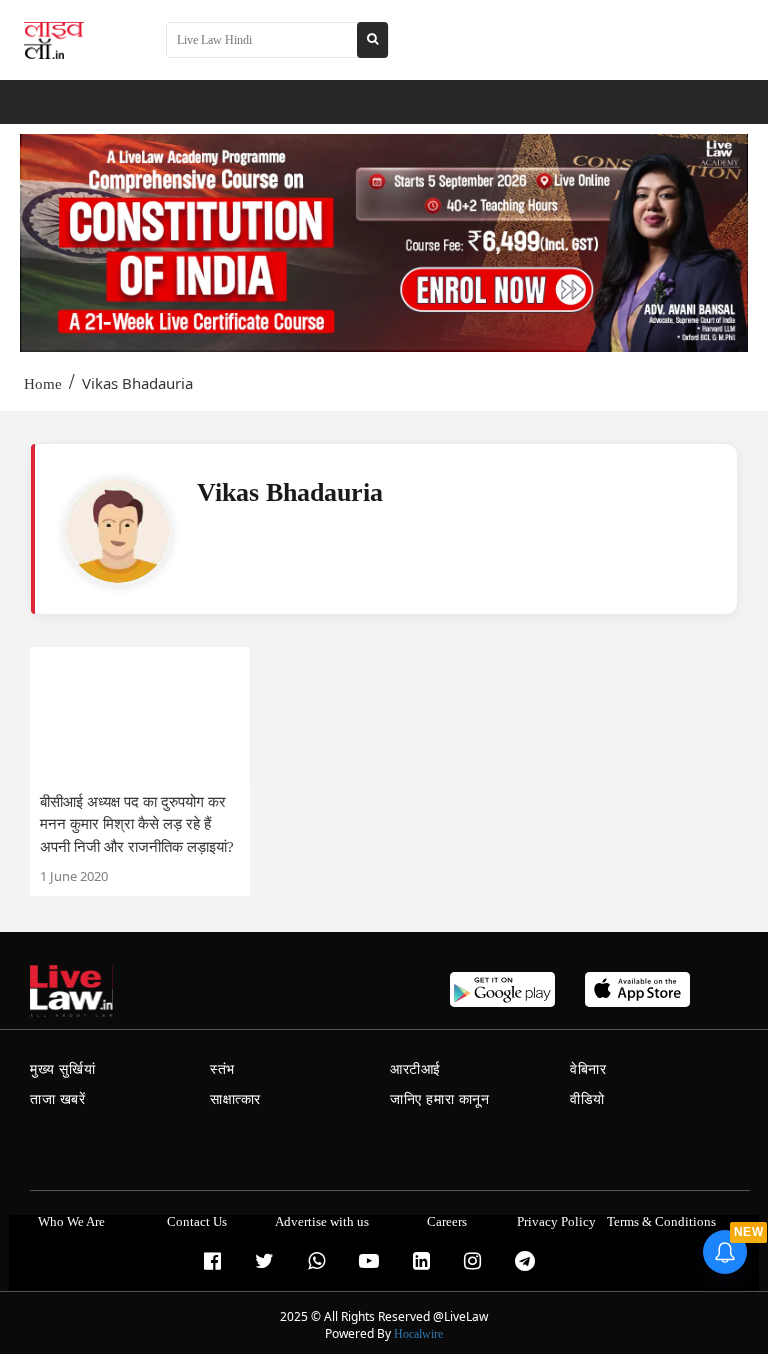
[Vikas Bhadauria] (118, 531)
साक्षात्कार (235, 1099)
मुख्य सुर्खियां (62, 1069)
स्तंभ (222, 1069)
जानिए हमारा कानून (440, 1099)
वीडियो (587, 1099)
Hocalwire (418, 1334)
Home (43, 384)
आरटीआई (415, 1069)
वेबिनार (588, 1069)
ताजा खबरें (58, 1099)
